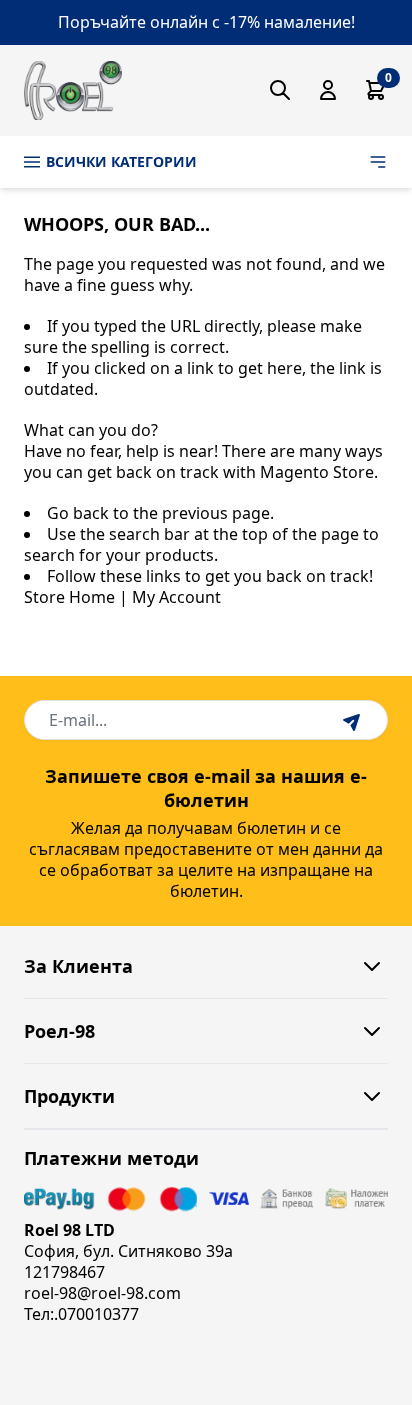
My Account (176, 597)
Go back (78, 513)
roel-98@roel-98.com (102, 1293)
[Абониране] (354, 720)
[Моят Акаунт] (328, 90)
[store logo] (73, 90)
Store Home (69, 597)
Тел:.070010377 (81, 1314)
